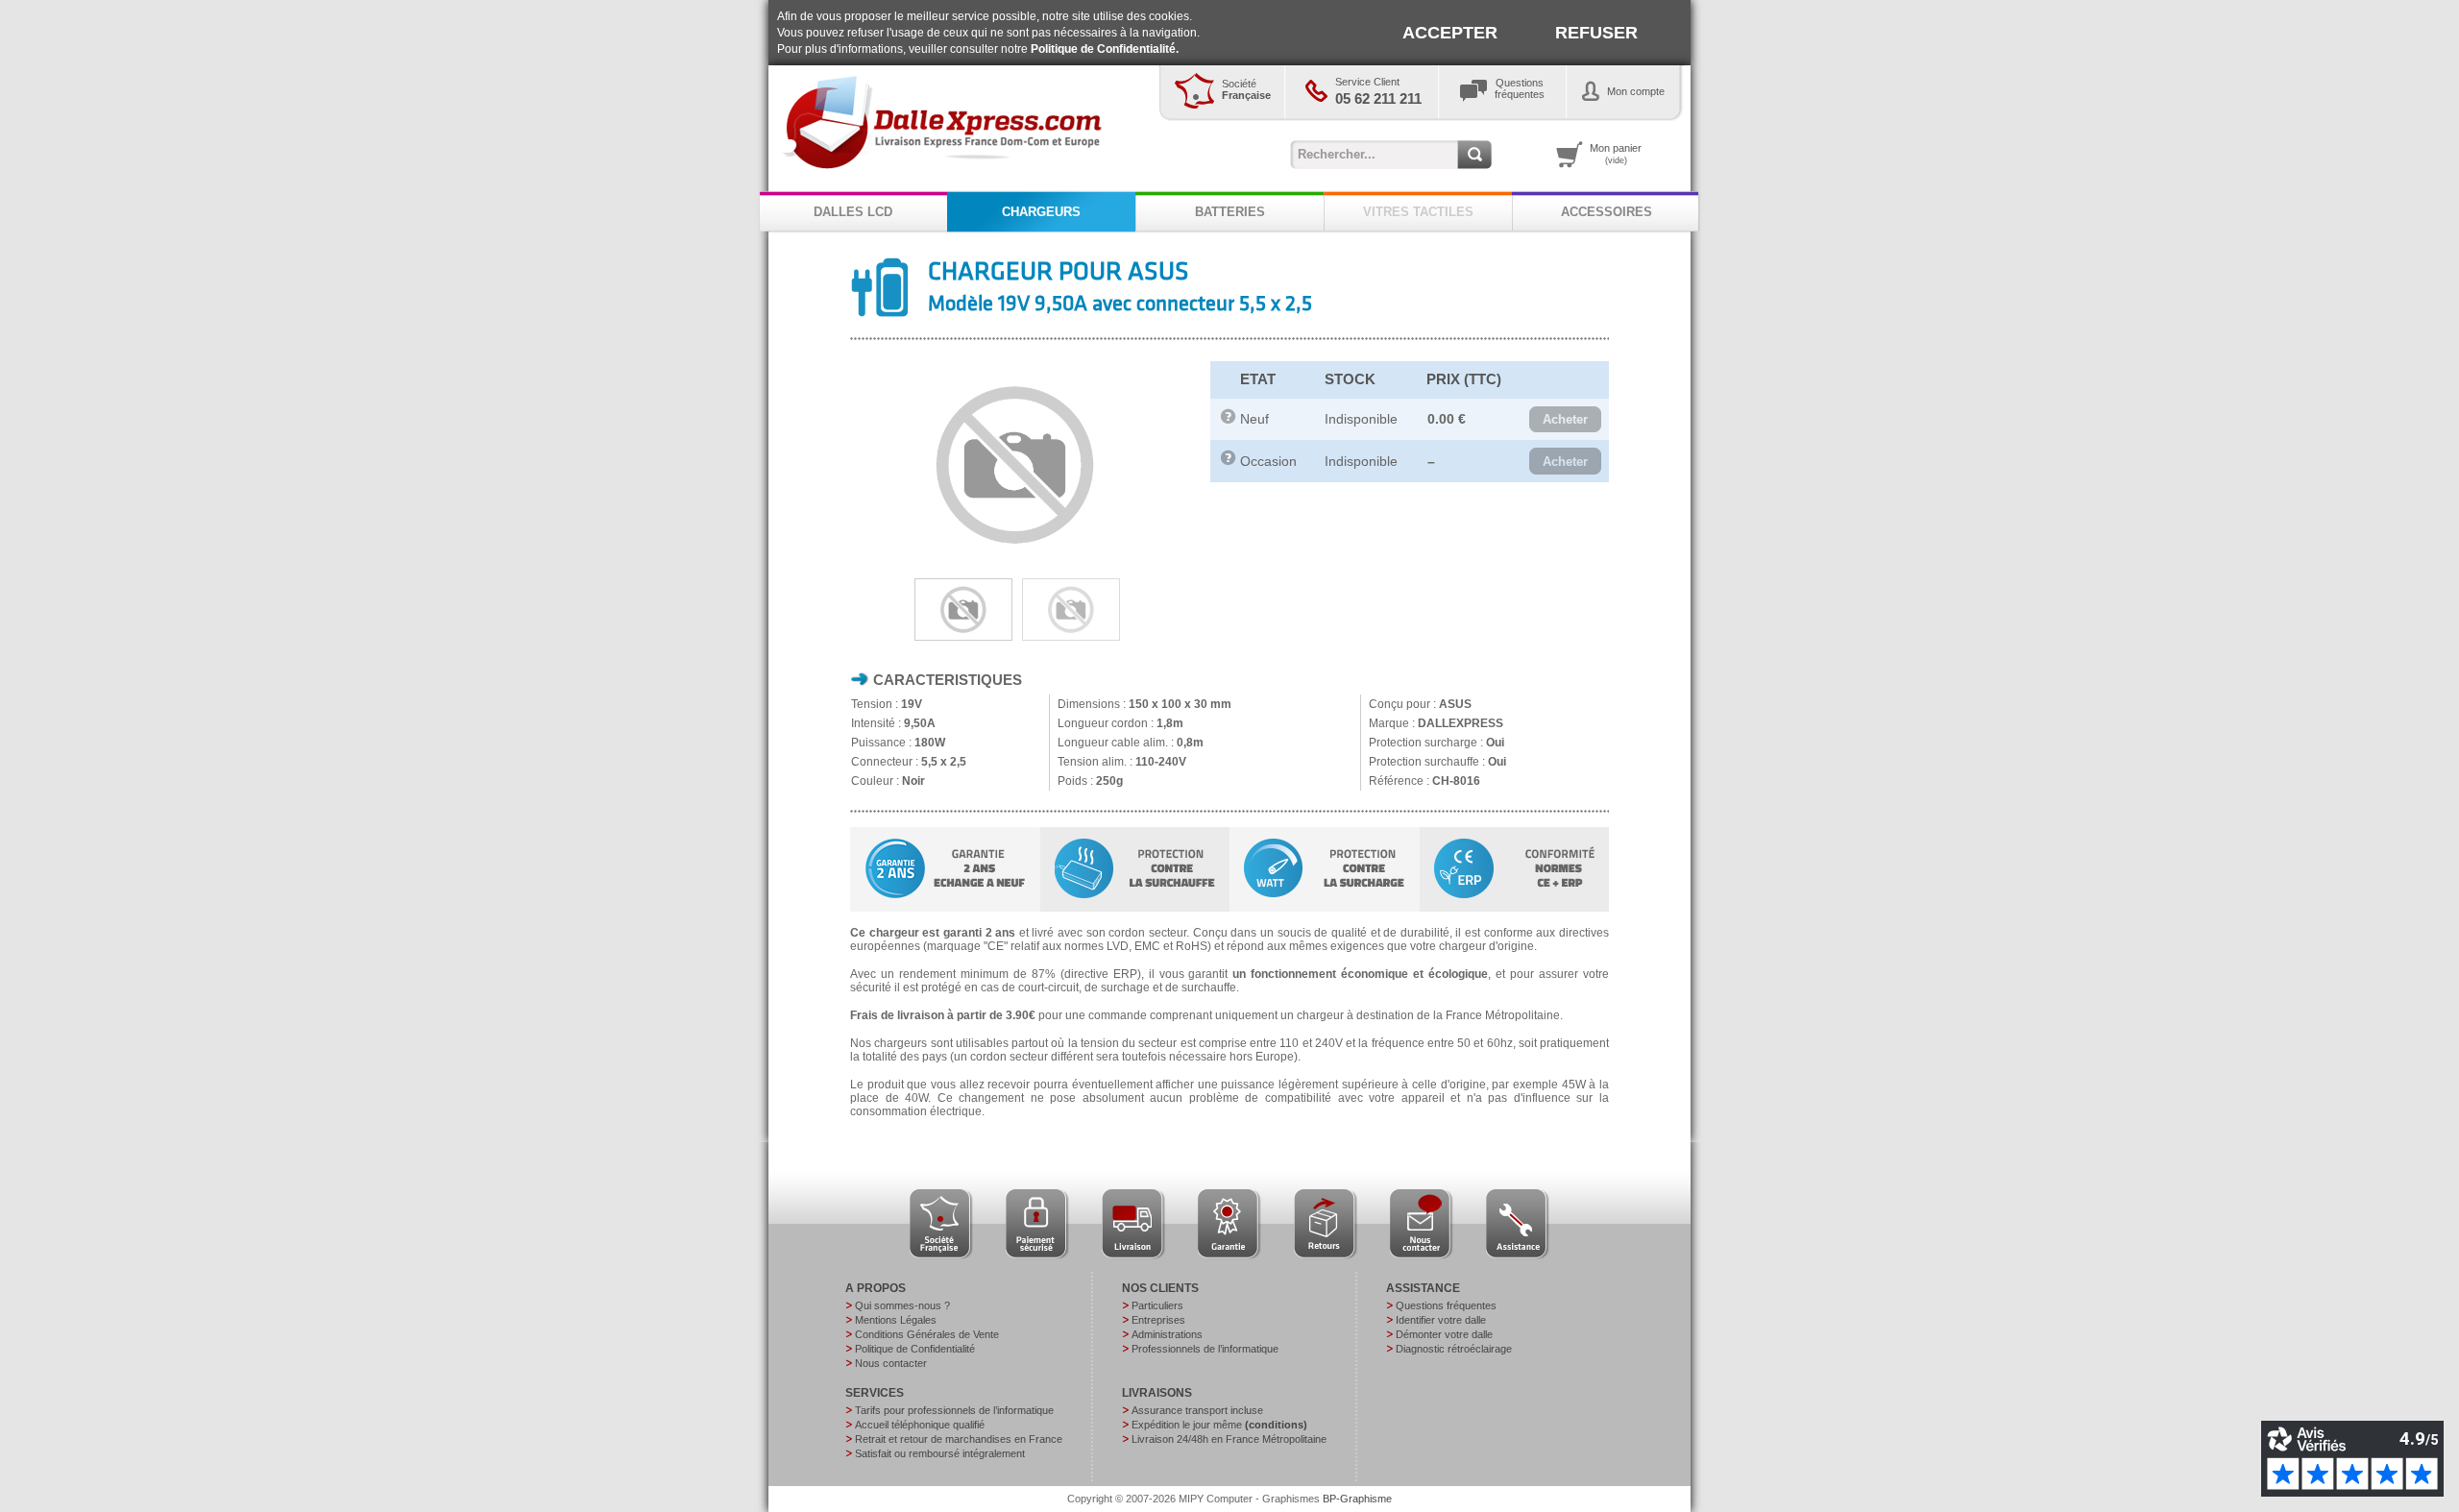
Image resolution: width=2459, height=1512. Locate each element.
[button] (1565, 420)
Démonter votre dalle (1444, 1334)
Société (1246, 89)
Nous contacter (891, 1363)
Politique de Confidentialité (915, 1349)
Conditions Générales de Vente (927, 1334)
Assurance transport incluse (1197, 1410)
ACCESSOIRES (1607, 212)
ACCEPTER (1450, 33)
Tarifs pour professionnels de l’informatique (954, 1410)
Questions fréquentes (1446, 1305)
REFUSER (1596, 33)
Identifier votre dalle (1441, 1320)
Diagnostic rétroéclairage (1454, 1349)
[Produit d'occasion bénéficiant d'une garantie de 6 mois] (1229, 461)
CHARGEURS (1041, 212)
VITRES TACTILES (1418, 212)
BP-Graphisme (1357, 1499)
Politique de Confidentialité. (1105, 49)
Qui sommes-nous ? (902, 1305)
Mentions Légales (896, 1320)
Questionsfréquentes (1520, 88)
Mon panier (1616, 154)
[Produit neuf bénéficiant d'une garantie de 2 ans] (1229, 420)
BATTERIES (1230, 212)
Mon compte (1636, 91)
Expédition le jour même (1219, 1425)
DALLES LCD (853, 212)
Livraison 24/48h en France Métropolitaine (1229, 1439)
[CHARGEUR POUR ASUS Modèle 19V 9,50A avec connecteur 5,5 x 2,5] (1015, 564)
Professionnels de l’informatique (1205, 1349)
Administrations (1167, 1334)
